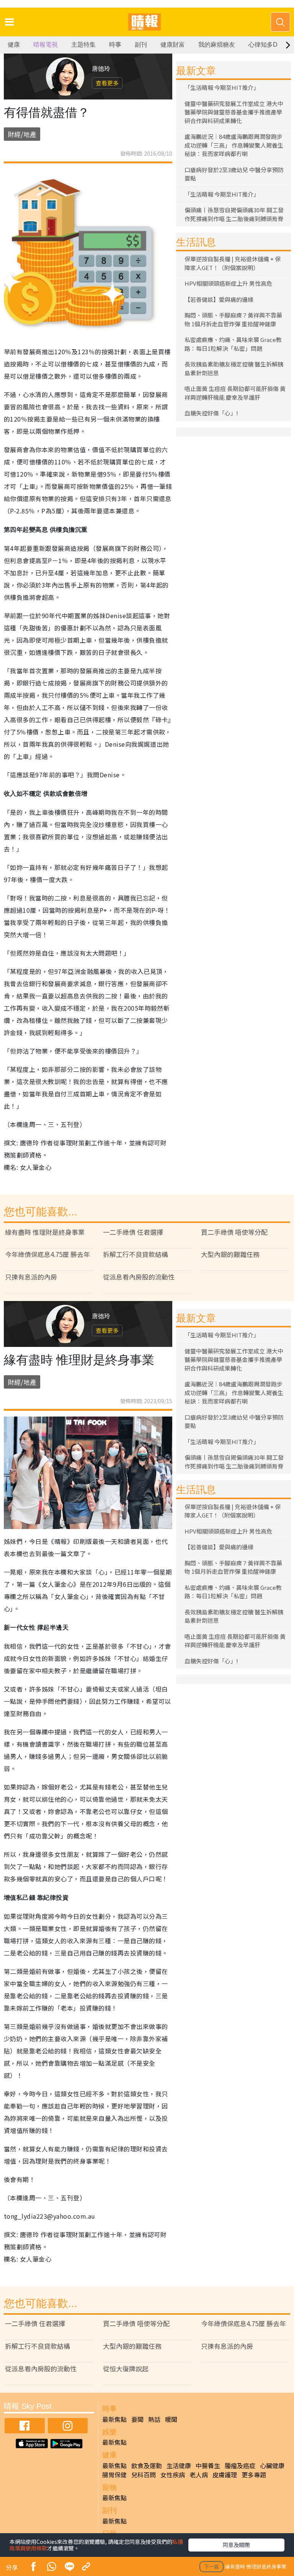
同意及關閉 (236, 2545)
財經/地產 (22, 134)
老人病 (199, 2475)
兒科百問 (144, 2475)
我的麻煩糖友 (217, 45)
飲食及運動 (147, 2465)
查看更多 (107, 83)
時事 (115, 45)
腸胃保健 (114, 2475)
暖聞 (171, 2419)
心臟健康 (272, 2465)
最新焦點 (114, 2419)
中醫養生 (208, 2465)
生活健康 (179, 2465)
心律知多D (263, 45)
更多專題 (254, 2475)
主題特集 (83, 45)
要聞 (137, 2419)
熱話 (154, 2419)
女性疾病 (173, 2475)
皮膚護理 (225, 2475)
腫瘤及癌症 (240, 2465)
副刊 (141, 45)
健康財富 (173, 45)
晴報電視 (46, 45)
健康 (14, 45)
